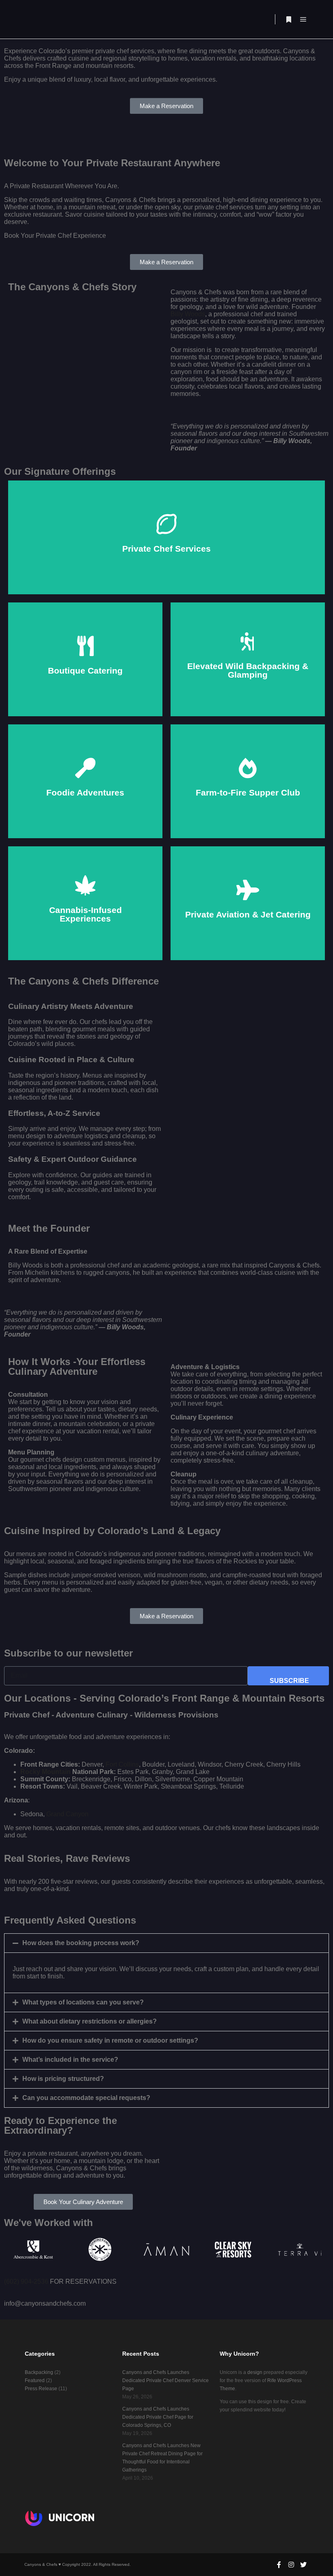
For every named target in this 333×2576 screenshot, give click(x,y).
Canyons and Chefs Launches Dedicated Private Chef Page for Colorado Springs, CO (158, 2417)
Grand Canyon (67, 1814)
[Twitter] (303, 2565)
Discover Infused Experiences (85, 924)
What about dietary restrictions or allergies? (90, 2021)
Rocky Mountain (45, 1772)
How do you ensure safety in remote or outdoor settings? (110, 2040)
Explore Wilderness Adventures (248, 683)
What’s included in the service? (70, 2060)
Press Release (41, 2389)
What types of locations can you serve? (83, 2002)
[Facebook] (279, 2565)
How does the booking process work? (81, 1943)
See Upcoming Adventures (85, 802)
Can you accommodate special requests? (86, 2098)
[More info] (289, 20)
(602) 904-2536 (26, 2281)
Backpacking (39, 2372)
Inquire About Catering (85, 680)
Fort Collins (122, 1764)
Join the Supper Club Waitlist (248, 799)
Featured (35, 2380)
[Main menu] (303, 20)
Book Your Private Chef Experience (167, 548)
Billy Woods (188, 314)
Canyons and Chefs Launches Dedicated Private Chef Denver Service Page (165, 2380)
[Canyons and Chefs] (57, 19)
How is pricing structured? (63, 2079)
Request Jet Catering (248, 921)
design (255, 2372)
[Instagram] (291, 2565)
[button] (166, 1943)
